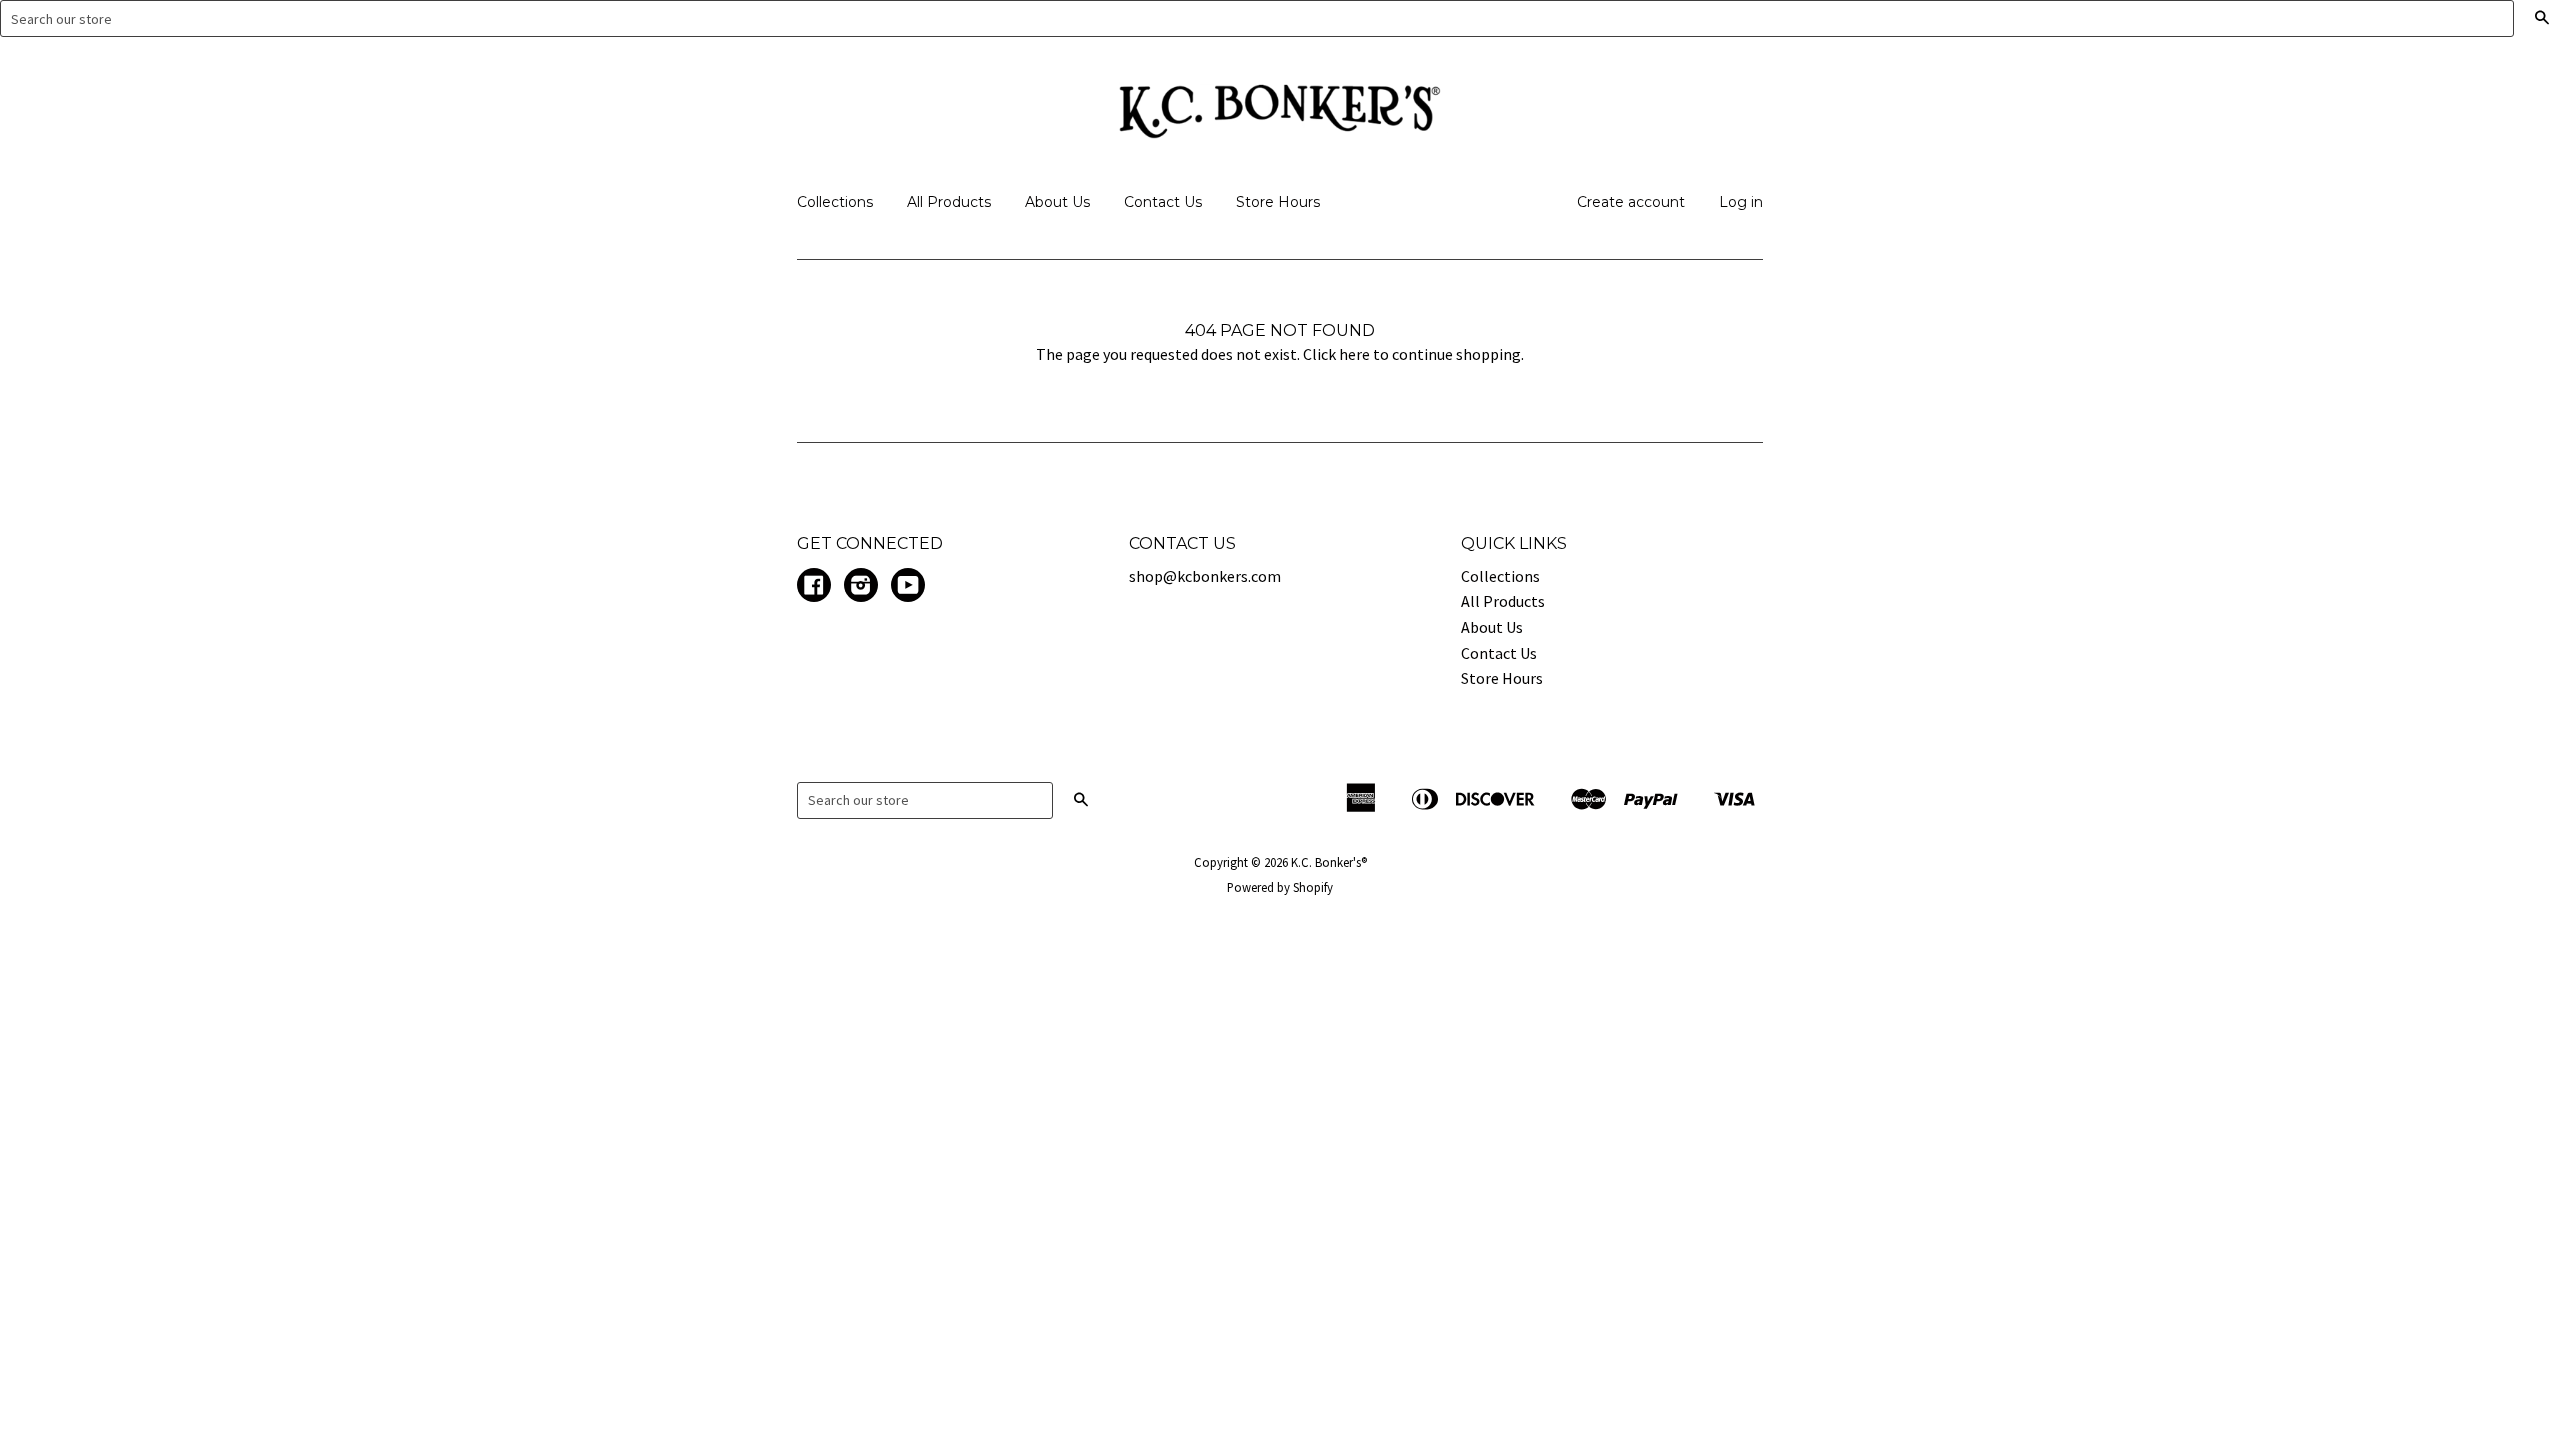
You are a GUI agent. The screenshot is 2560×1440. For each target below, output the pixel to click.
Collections (835, 202)
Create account (1631, 202)
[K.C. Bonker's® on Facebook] (814, 587)
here (1354, 354)
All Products (949, 202)
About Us (1057, 202)
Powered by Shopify (1280, 887)
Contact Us (1163, 202)
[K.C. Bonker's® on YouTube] (908, 587)
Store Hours (1278, 202)
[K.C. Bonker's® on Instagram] (861, 587)
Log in (1741, 202)
